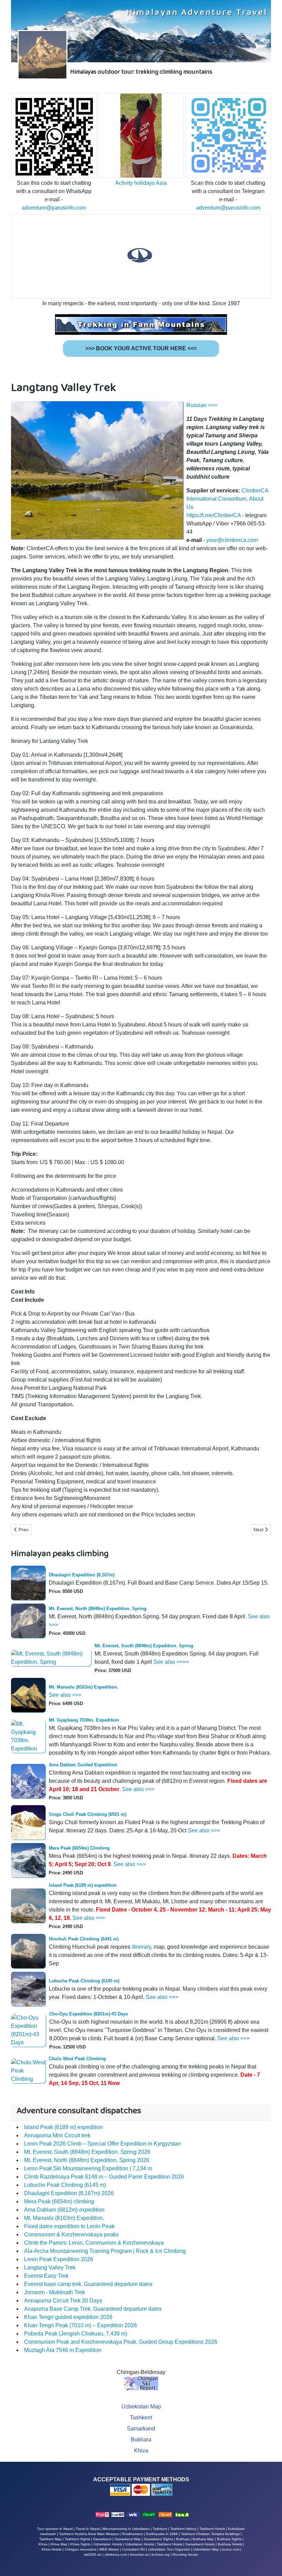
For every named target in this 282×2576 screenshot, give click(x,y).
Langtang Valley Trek (50, 2268)
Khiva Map (59, 2544)
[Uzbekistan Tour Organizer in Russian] (118, 2514)
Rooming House (185, 2554)
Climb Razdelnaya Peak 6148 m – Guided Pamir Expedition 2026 (104, 2177)
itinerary (141, 1947)
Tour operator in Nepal (55, 2529)
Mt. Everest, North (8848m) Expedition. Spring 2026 (87, 2160)
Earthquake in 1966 (162, 2534)
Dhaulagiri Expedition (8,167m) (82, 1575)
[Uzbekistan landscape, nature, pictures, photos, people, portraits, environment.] (165, 2514)
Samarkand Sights (158, 2539)
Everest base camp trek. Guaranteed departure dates (88, 2284)
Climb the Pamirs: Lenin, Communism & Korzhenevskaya (94, 2243)
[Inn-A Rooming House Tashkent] (182, 2514)
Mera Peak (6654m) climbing (59, 2201)
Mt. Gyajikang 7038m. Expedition (84, 1720)
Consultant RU (134, 2549)
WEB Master (109, 2549)
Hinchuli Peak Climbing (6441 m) (84, 1939)
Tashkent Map (50, 2539)
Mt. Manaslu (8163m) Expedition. (84, 1687)
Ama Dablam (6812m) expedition (64, 2210)
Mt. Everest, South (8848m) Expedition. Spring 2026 (87, 2152)
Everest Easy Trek (46, 2276)
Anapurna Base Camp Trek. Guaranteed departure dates (93, 2309)
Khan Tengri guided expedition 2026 (68, 2317)
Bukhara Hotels (230, 2544)
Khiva (141, 2451)
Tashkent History (183, 2529)
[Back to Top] (270, 2563)
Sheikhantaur (132, 2534)
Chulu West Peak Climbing (77, 2059)
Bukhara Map (203, 2539)
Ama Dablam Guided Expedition (83, 1765)
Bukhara (141, 2440)
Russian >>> (202, 405)
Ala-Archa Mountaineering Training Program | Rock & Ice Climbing (105, 2251)
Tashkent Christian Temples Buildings (210, 2534)
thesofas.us (139, 2554)
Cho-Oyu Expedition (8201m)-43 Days (89, 2014)
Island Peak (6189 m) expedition (83, 1885)
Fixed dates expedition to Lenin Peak (69, 2226)
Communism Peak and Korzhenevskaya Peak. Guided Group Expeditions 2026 (121, 2342)
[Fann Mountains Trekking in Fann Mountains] (141, 324)
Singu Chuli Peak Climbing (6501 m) (88, 1814)
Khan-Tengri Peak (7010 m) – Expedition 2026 (80, 2325)
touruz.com (231, 2549)
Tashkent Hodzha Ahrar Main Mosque (89, 2534)
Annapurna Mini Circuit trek (57, 2135)
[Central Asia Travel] (133, 2514)
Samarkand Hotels (200, 2544)
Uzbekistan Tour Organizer (169, 2549)
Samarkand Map (128, 2539)
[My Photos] (149, 2514)
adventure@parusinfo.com (54, 208)
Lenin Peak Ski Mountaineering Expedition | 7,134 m (88, 2168)
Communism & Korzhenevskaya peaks (71, 2234)
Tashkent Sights (77, 2539)
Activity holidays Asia (141, 183)
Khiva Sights (80, 2544)
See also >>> (65, 1695)
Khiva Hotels (52, 2549)
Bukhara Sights (229, 2539)
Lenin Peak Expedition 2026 (59, 2259)
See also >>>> (171, 1662)
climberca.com (116, 2554)
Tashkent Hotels (212, 2529)
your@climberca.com (232, 540)
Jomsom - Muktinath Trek (55, 2292)
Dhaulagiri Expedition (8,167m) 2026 (69, 2193)
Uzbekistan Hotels (139, 2544)
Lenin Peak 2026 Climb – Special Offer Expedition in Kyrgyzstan (102, 2144)
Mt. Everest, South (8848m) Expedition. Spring (144, 1646)
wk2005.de (93, 2554)
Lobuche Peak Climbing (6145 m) (84, 1981)
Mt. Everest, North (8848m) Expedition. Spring (98, 1609)
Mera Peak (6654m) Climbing (79, 1848)
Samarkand (141, 2429)
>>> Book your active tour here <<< (141, 348)
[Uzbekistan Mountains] (102, 2514)
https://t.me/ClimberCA (214, 515)
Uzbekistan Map (141, 2407)
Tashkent (141, 2418)
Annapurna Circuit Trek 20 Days (63, 2301)
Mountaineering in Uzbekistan (126, 2529)
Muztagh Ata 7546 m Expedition (63, 2350)
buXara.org (161, 2554)
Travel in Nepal (88, 2529)
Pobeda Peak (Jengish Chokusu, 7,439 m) (76, 2334)
